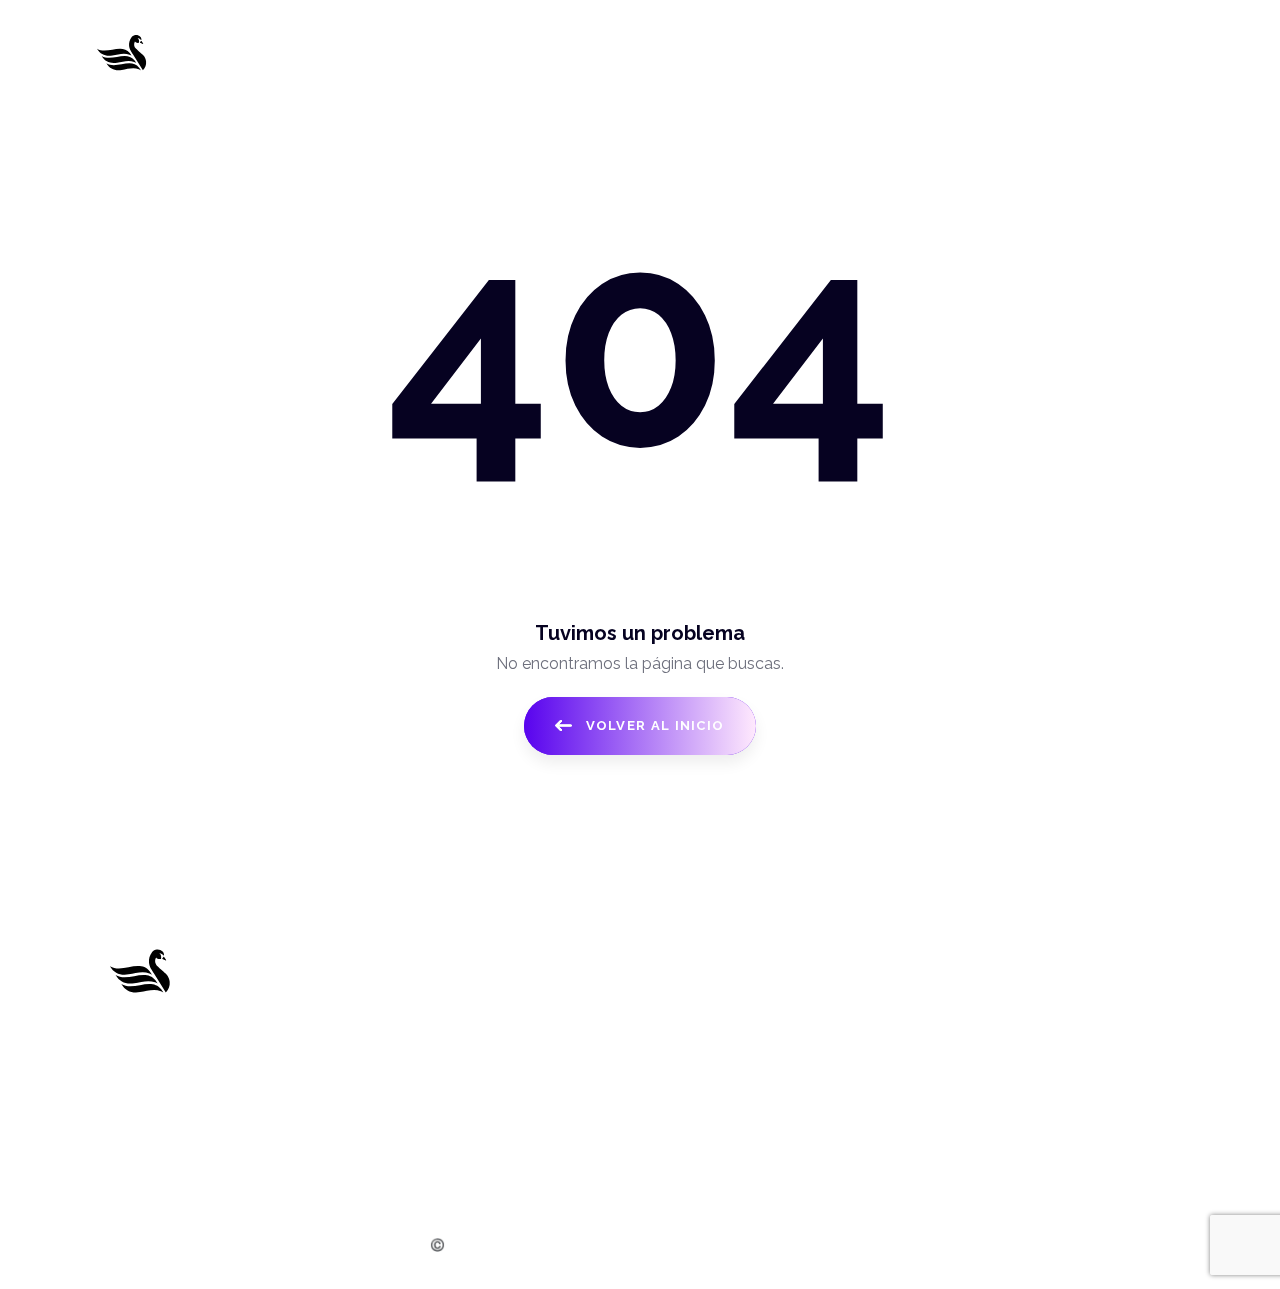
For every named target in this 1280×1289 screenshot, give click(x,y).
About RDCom (427, 1000)
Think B (827, 1245)
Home (396, 963)
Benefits (403, 1075)
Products (406, 1038)
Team (394, 1112)
